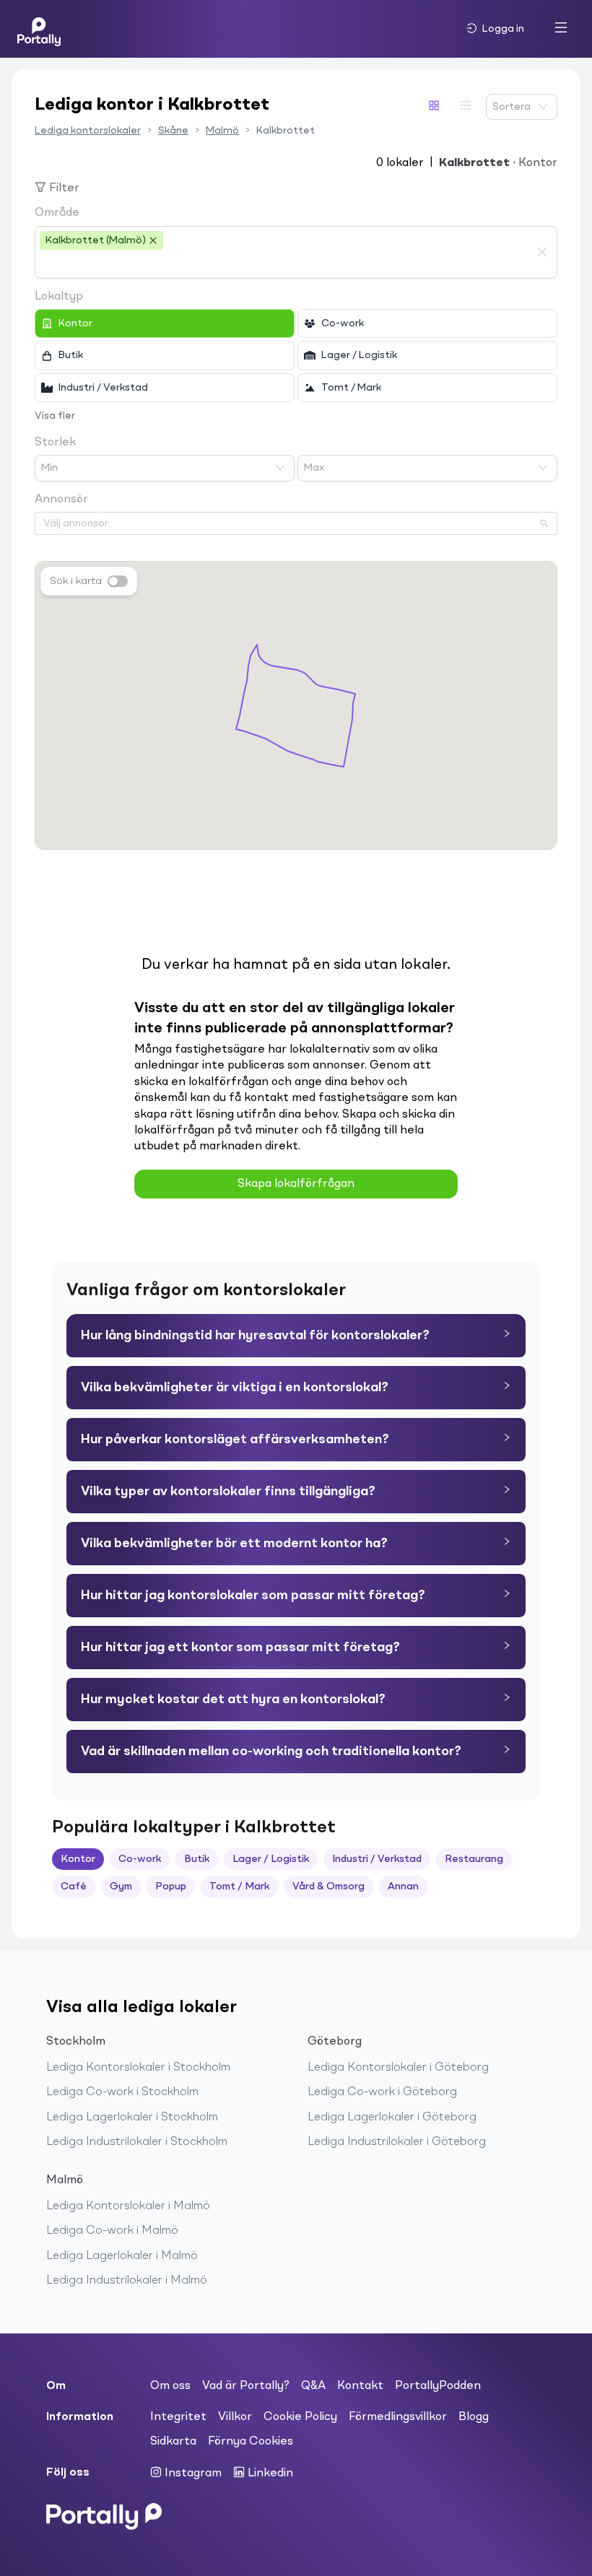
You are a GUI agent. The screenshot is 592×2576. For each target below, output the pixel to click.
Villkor (235, 2417)
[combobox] (285, 264)
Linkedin (269, 2473)
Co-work (140, 1859)
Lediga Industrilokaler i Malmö (127, 2281)
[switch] (118, 581)
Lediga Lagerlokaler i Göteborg (392, 2118)
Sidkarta (173, 2442)
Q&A (313, 2386)
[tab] (296, 1336)
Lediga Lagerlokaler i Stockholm (132, 2118)
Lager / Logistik (271, 1859)
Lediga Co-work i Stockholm (122, 2092)
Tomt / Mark (239, 1887)
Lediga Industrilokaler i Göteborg (397, 2142)
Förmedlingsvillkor (398, 2417)
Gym (121, 1887)
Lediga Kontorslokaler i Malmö (128, 2206)
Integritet (178, 2417)
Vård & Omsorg (328, 1887)
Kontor (78, 1859)
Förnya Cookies (251, 2442)
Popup (171, 1887)
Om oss (170, 2386)
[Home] (39, 29)
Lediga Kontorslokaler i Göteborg (398, 2068)
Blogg (474, 2417)
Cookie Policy (300, 2417)
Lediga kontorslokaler (88, 131)
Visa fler (55, 416)
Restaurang (474, 1859)
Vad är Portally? (246, 2386)
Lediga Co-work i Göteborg (382, 2092)
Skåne (173, 131)
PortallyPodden (438, 2386)
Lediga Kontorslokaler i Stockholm (138, 2068)
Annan (403, 1887)
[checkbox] (165, 323)
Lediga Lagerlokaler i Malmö (122, 2256)
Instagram (192, 2473)
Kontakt (360, 2386)
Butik (197, 1859)
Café (74, 1887)
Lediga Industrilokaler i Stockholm (137, 2142)
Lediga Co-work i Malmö (112, 2231)
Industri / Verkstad (377, 1859)
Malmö (222, 131)
